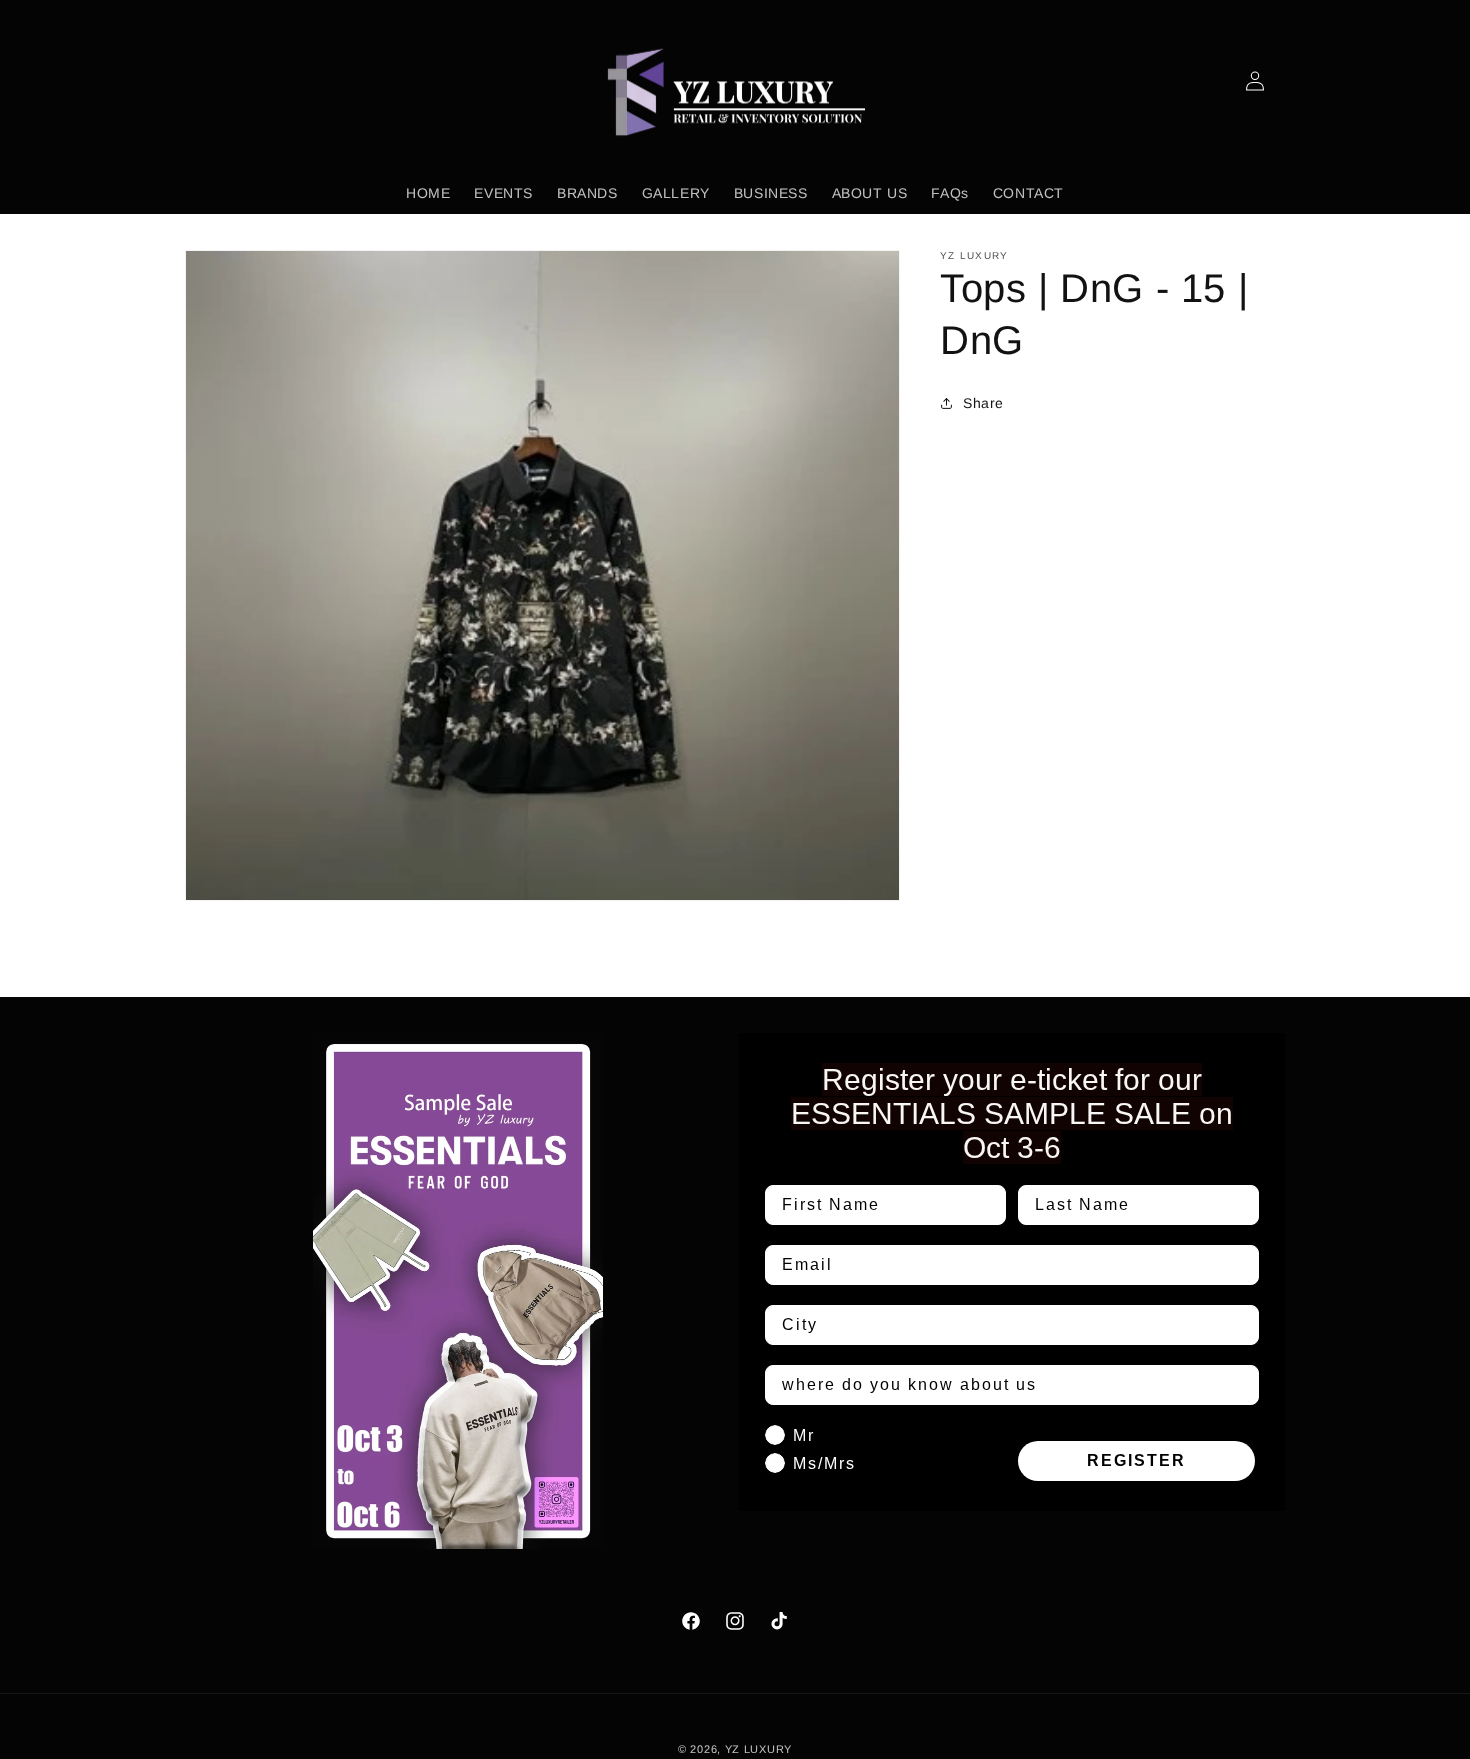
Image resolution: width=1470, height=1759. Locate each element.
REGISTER (1136, 1460)
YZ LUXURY (758, 1749)
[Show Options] (1240, 1325)
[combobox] (1006, 1325)
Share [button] (983, 403)
